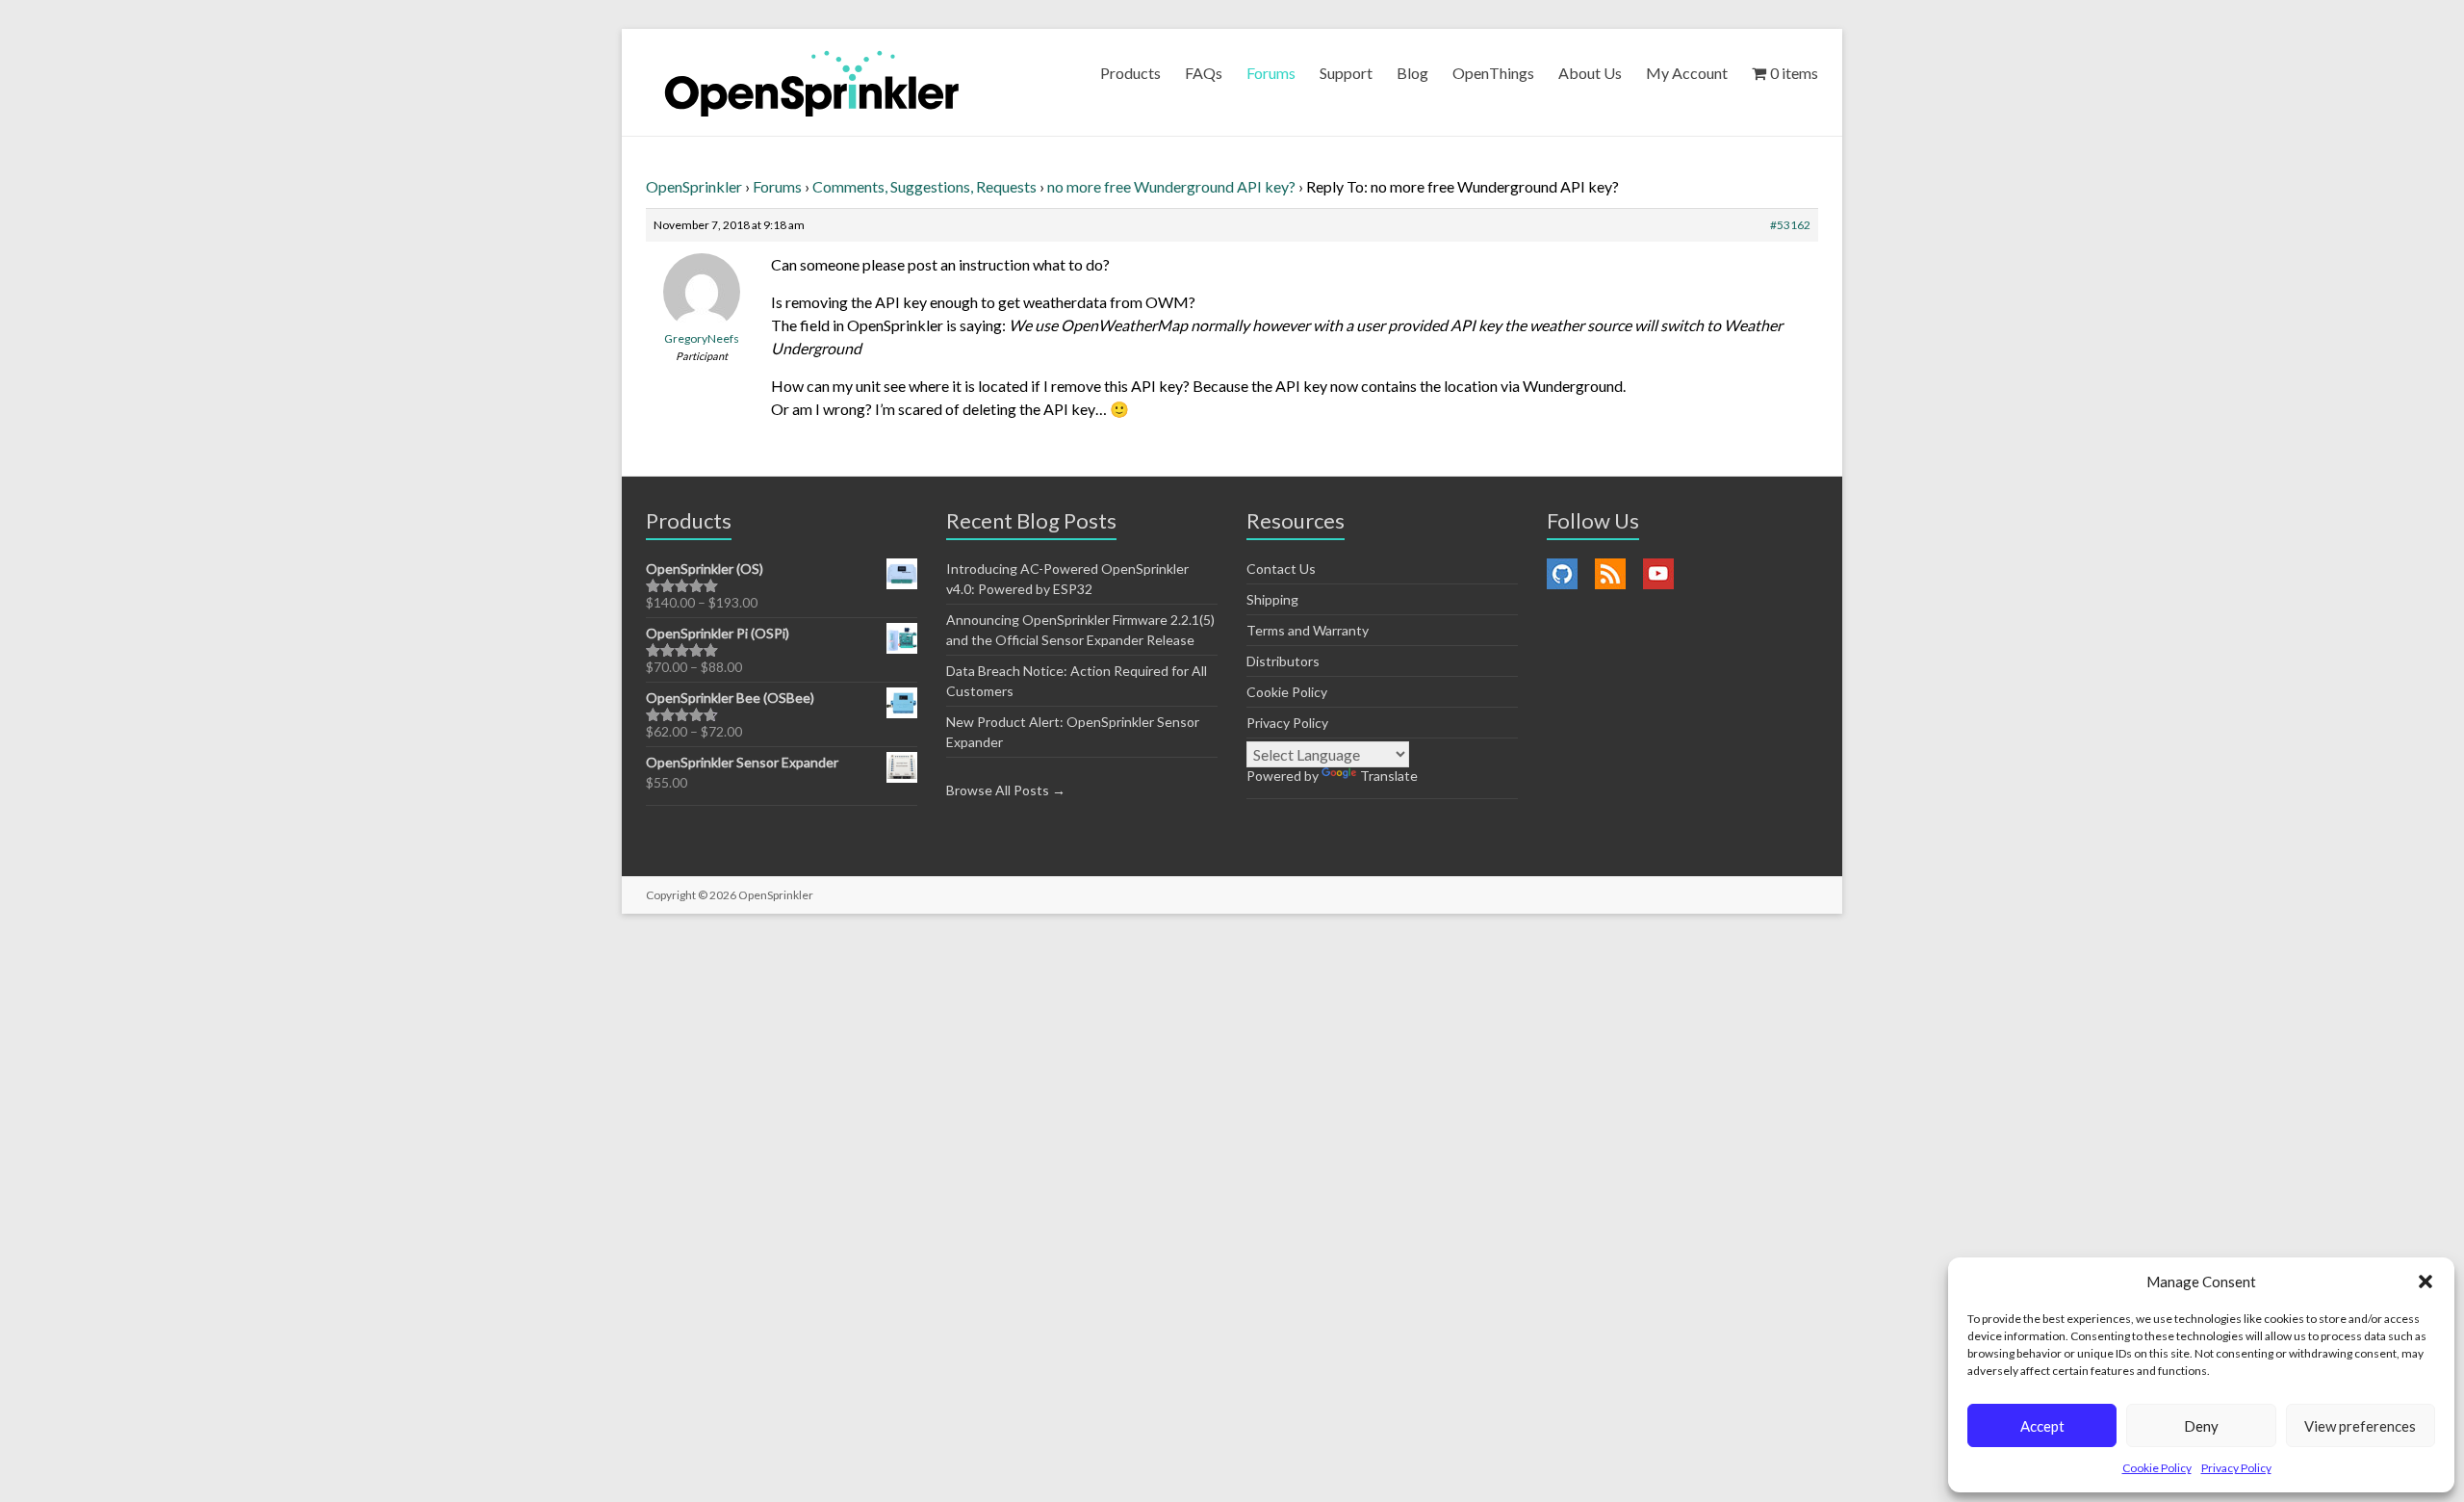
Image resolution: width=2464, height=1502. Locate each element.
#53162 (1790, 225)
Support (1346, 73)
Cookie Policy (2157, 1468)
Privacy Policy (2236, 1468)
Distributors (1283, 661)
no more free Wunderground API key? (1171, 186)
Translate (1389, 776)
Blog (1412, 73)
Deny (2201, 1426)
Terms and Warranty (1308, 630)
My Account (1687, 73)
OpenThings (1493, 73)
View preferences (2360, 1426)
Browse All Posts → (1006, 790)
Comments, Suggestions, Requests (924, 186)
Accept (2042, 1426)
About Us (1590, 73)
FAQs (1204, 73)
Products (1130, 73)
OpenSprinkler (694, 186)
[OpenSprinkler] (812, 82)
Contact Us (1281, 569)
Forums (1271, 73)
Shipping (1272, 599)
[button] (2425, 1282)
